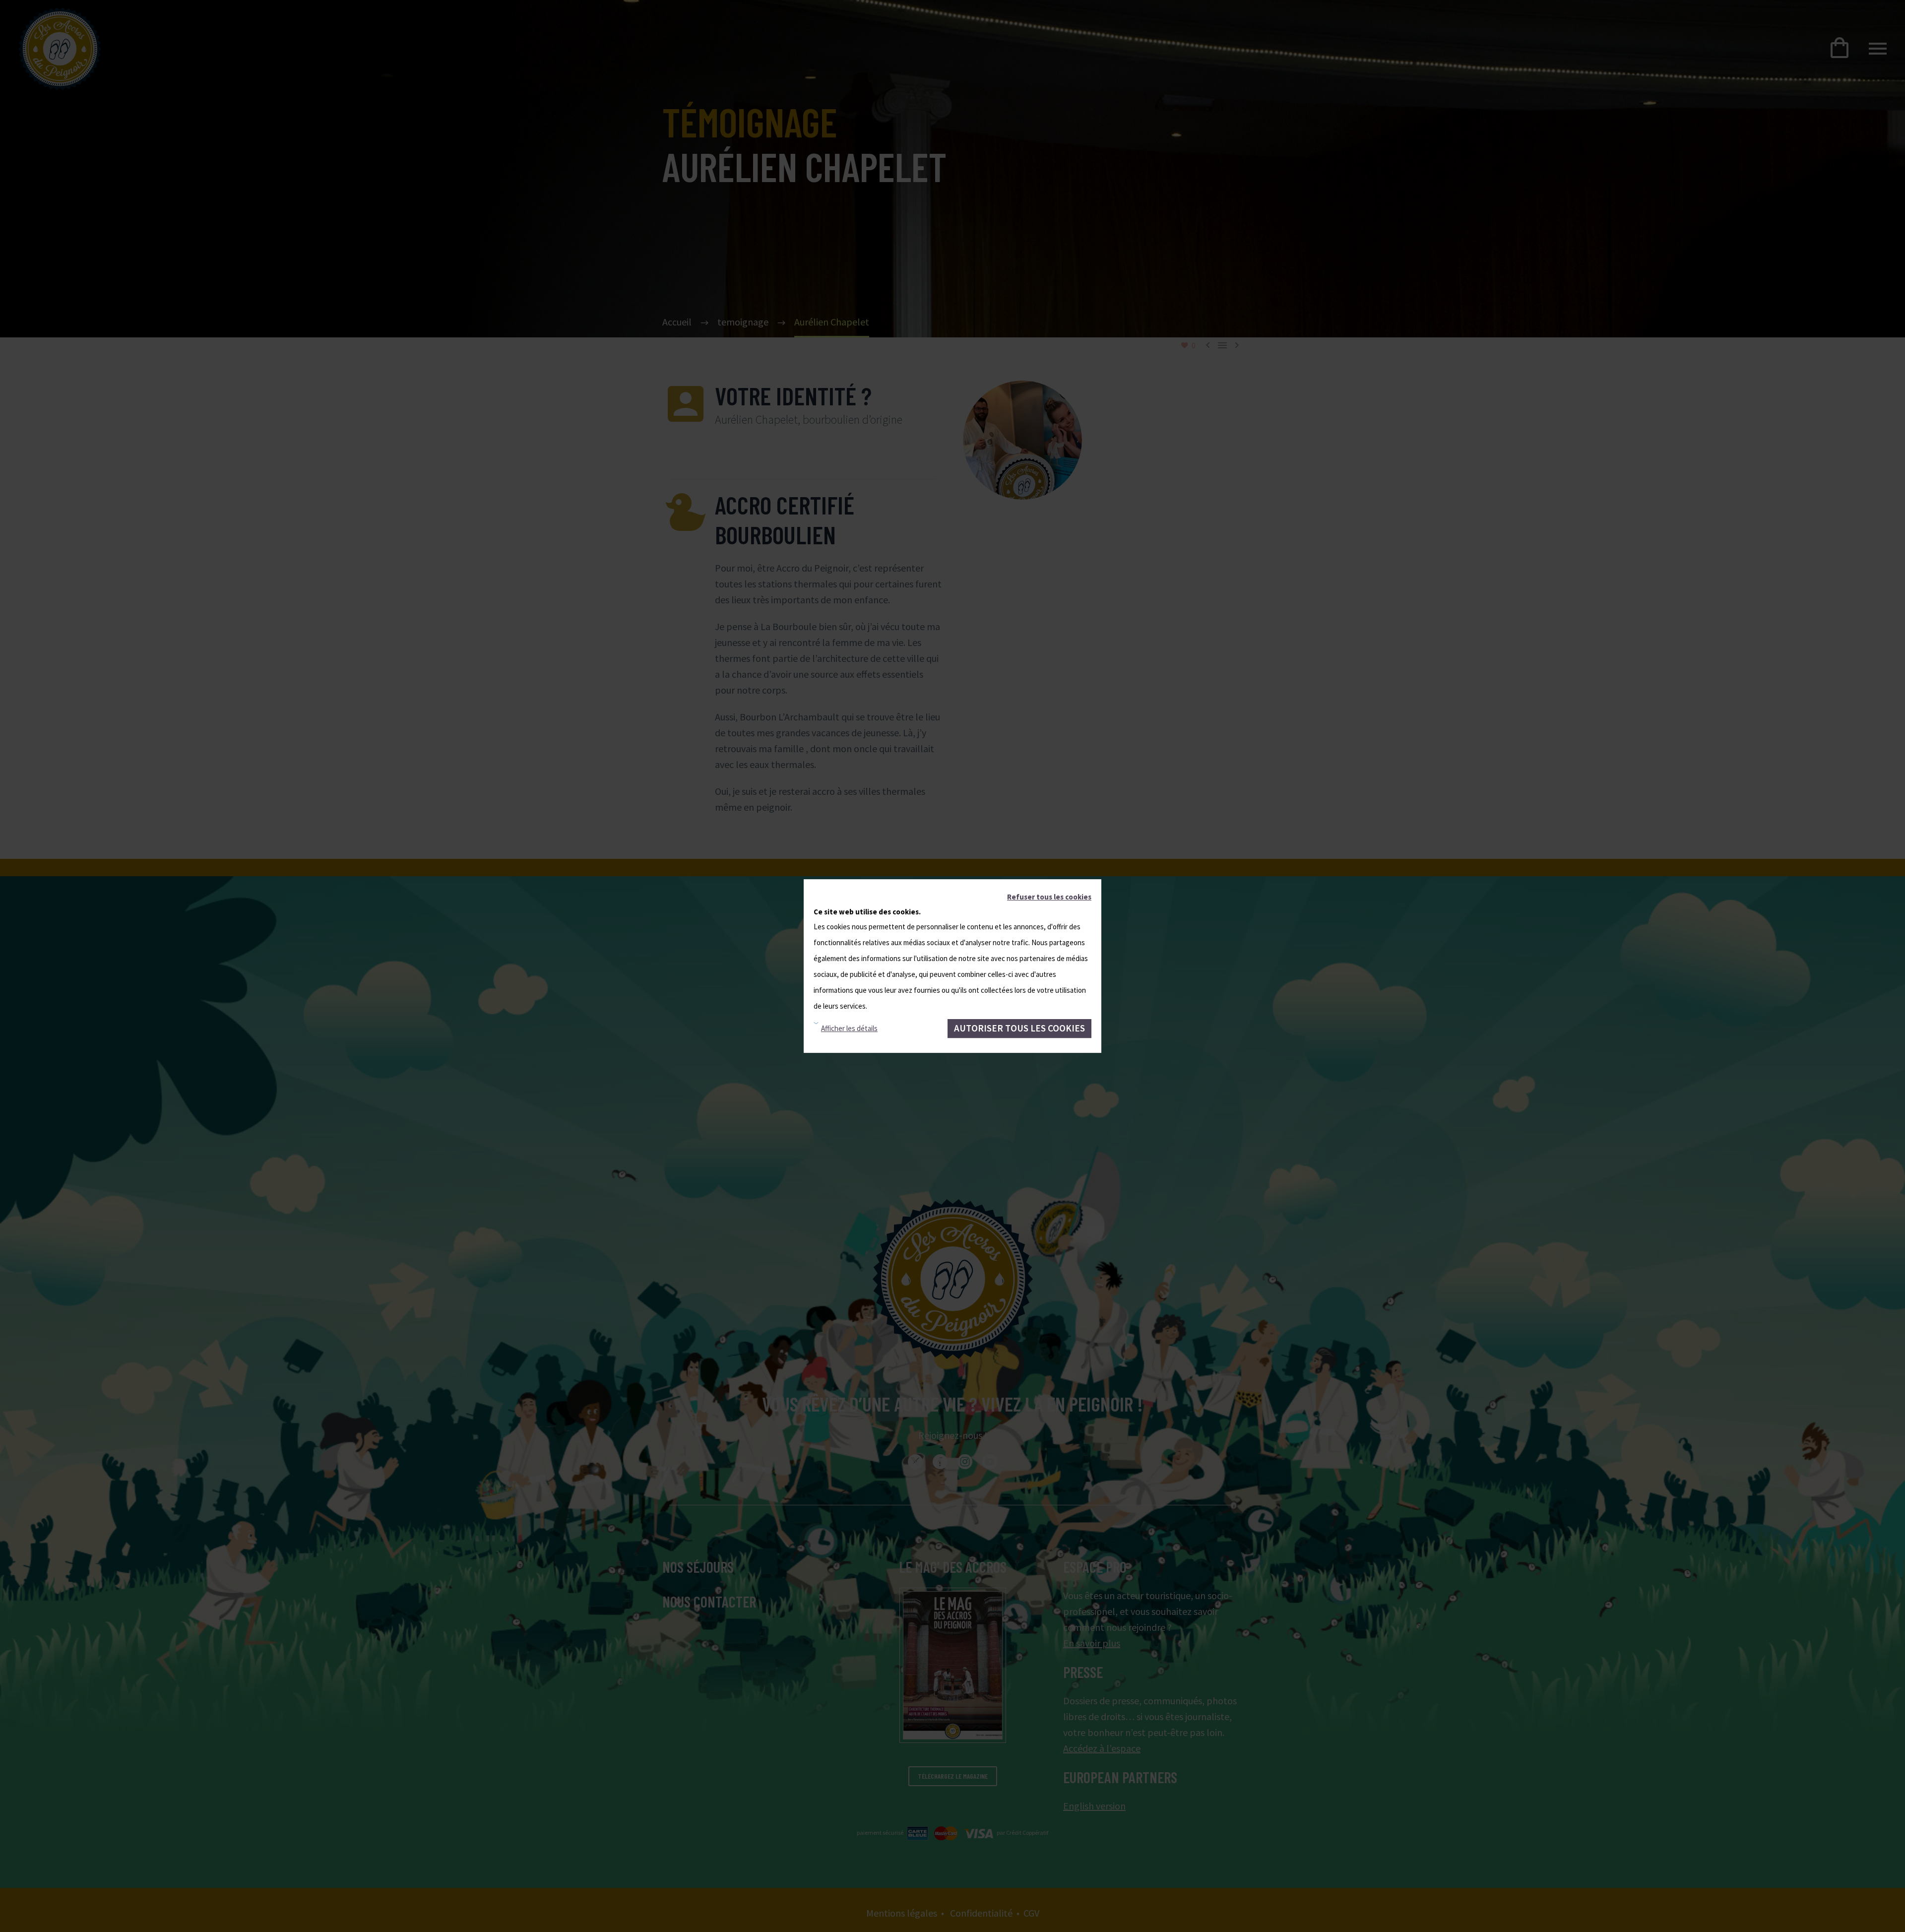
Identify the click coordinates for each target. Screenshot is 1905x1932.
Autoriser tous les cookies (1019, 1028)
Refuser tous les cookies (1049, 897)
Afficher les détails (849, 1028)
